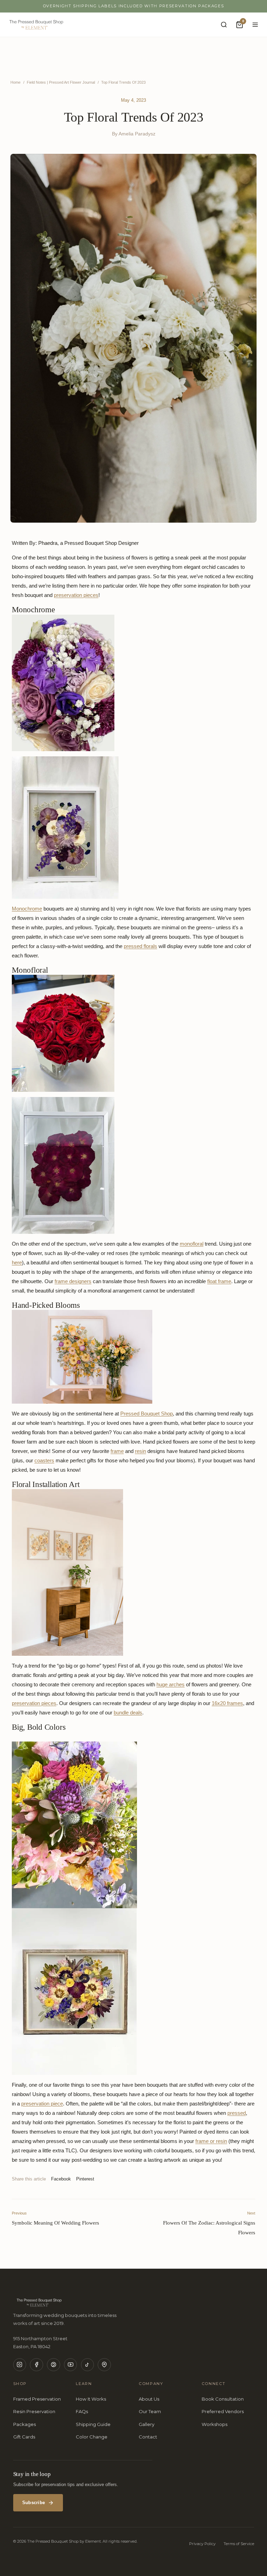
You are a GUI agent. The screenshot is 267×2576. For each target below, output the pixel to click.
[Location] (104, 2365)
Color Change (92, 2437)
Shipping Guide (93, 2424)
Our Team (150, 2411)
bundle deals (128, 1713)
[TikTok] (88, 2365)
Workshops (215, 2424)
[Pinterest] (54, 2365)
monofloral (192, 1244)
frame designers (73, 1281)
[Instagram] (20, 2365)
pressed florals (140, 946)
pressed (237, 2113)
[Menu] (256, 25)
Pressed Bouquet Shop (147, 1414)
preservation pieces (76, 595)
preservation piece (42, 2104)
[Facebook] (37, 2365)
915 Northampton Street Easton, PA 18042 (40, 2342)
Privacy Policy (202, 2544)
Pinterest (85, 2179)
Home (15, 82)
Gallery (147, 2424)
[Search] (224, 25)
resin (140, 1451)
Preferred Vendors (223, 2411)
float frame (219, 1281)
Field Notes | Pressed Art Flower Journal (61, 82)
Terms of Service (239, 2544)
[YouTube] (71, 2365)
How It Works (91, 2399)
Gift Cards (24, 2437)
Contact (148, 2437)
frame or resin (211, 2141)
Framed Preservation (37, 2399)
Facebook (61, 2179)
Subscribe (34, 2503)
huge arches (171, 1684)
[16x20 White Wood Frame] (133, 827)
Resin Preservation (34, 2411)
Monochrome (27, 909)
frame (117, 1451)
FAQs (82, 2411)
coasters (44, 1460)
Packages (25, 2424)
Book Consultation (223, 2399)
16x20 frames (227, 1703)
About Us (149, 2399)
